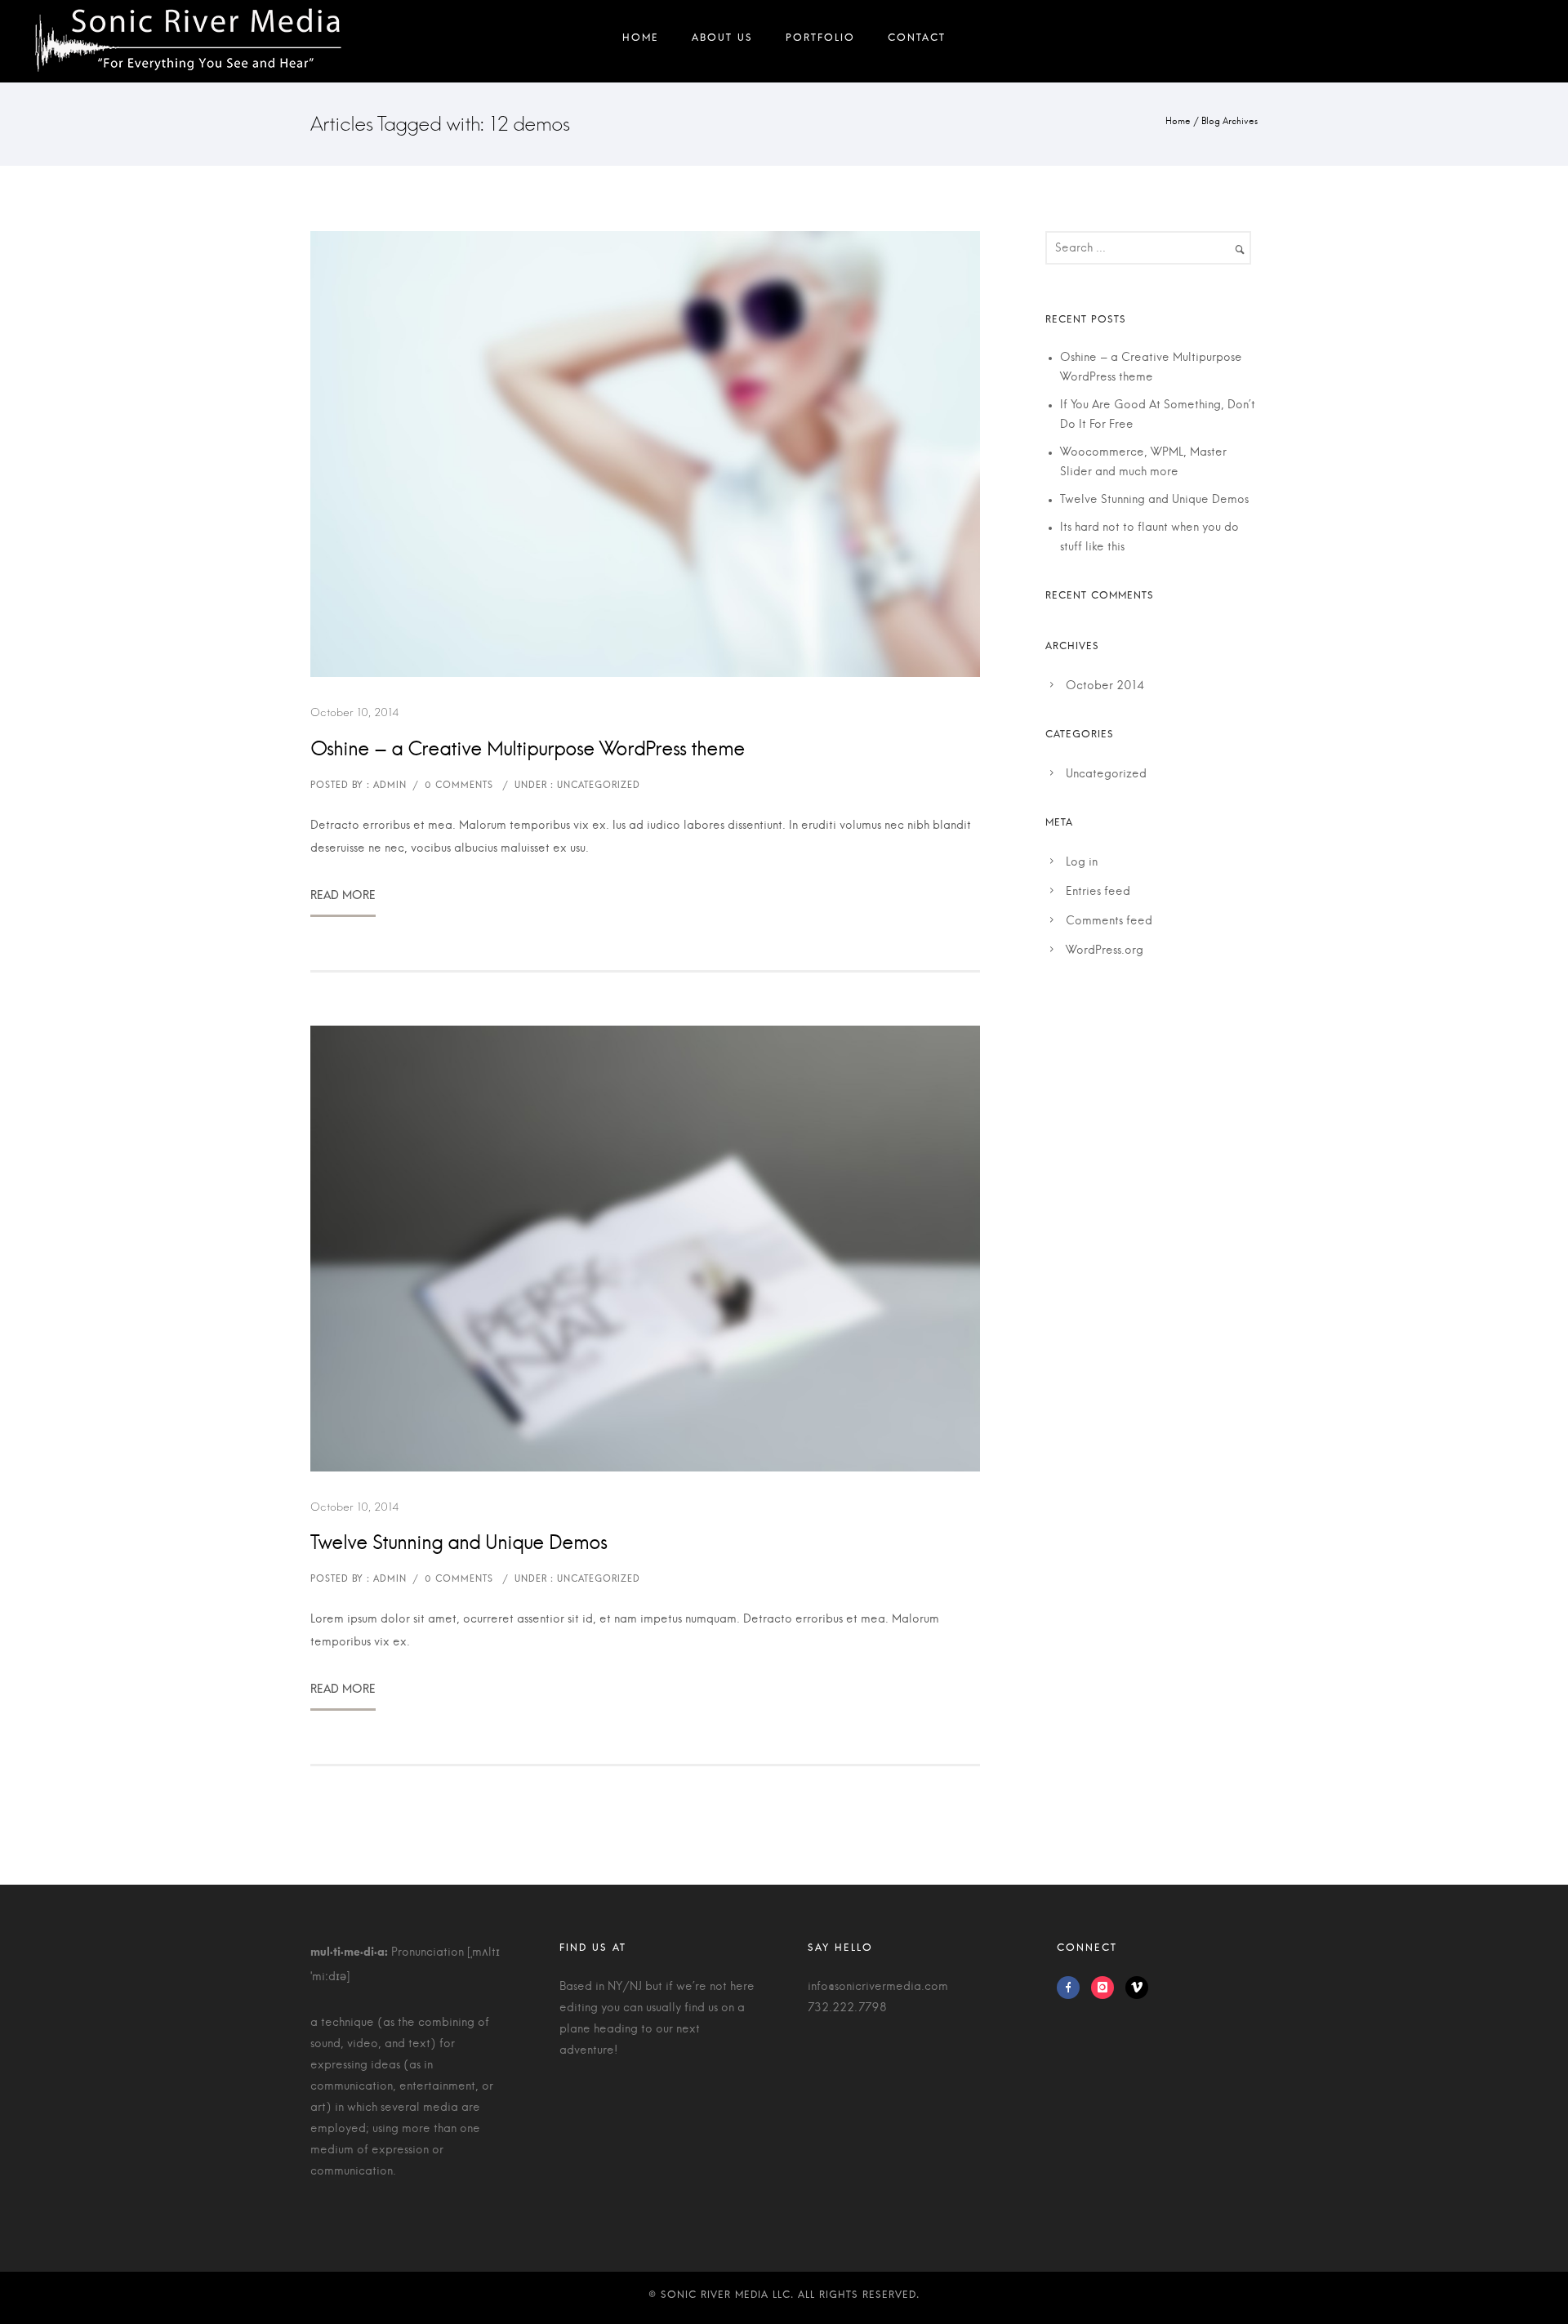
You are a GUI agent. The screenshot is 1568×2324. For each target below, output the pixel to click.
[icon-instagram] (1107, 1988)
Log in (1082, 862)
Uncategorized (1106, 774)
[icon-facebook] (1072, 1988)
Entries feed (1098, 892)
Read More (343, 902)
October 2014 (1105, 686)
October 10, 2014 (355, 712)
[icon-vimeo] (1137, 1988)
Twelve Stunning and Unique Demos (459, 1543)
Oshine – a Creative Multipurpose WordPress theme (528, 750)
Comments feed (1109, 921)
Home (1178, 121)
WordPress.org (1105, 951)
